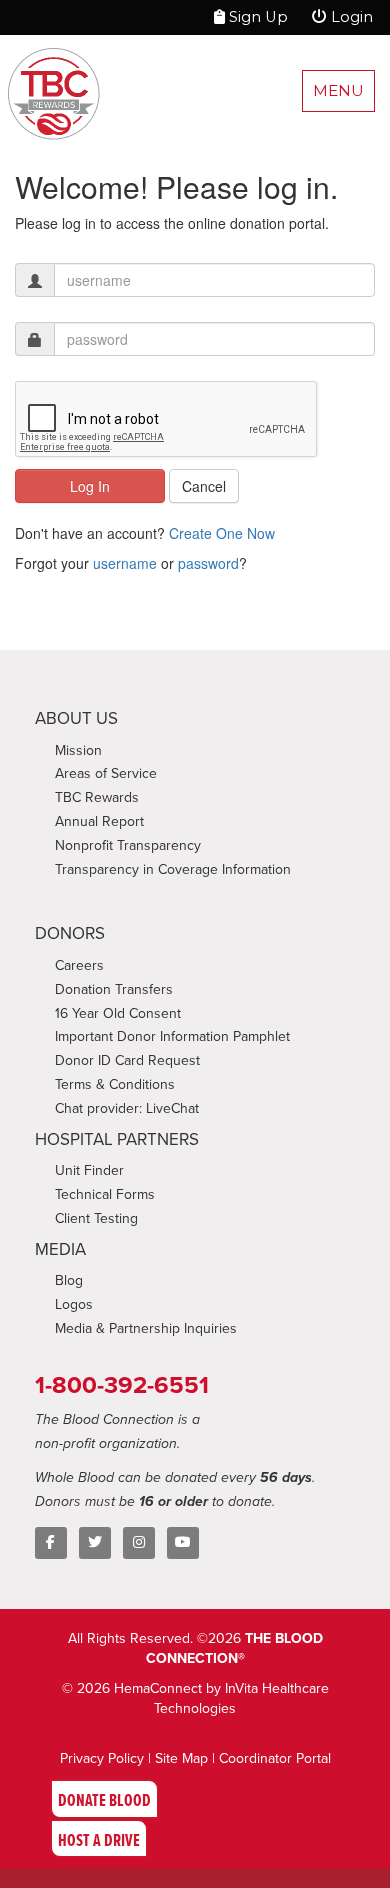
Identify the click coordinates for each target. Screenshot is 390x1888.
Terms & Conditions (115, 1084)
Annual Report (99, 821)
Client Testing (96, 1218)
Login (350, 17)
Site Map (181, 1758)
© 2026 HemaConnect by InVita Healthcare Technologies (195, 1698)
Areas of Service (106, 773)
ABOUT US (76, 718)
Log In (90, 486)
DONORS (70, 933)
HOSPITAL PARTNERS (117, 1139)
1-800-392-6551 (122, 1385)
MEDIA (60, 1249)
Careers (79, 965)
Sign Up (256, 17)
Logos (74, 1304)
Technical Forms (105, 1194)
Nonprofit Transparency (128, 845)
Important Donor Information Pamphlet (172, 1036)
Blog (69, 1280)
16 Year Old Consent (118, 1013)
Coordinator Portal (275, 1758)
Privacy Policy (102, 1758)
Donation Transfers (114, 989)
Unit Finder (89, 1170)
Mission (78, 750)
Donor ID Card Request (127, 1060)
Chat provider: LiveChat (127, 1108)
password (208, 563)
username (125, 563)
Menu (338, 90)
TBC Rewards (97, 797)
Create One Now (222, 533)
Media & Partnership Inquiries (146, 1328)
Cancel (204, 486)
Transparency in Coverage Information (173, 869)
